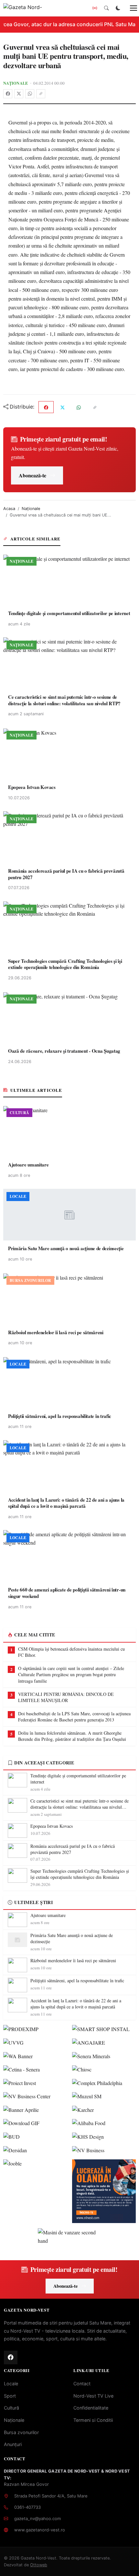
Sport (10, 2396)
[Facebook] (8, 94)
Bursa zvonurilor (21, 2432)
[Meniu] (130, 8)
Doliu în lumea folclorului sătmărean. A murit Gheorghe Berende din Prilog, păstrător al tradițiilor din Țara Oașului (72, 1736)
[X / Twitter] (19, 94)
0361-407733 (27, 2507)
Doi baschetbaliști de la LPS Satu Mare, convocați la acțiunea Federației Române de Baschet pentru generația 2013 (74, 1717)
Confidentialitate (91, 2408)
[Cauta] (106, 8)
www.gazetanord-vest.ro (40, 2530)
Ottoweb (39, 2565)
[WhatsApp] (30, 94)
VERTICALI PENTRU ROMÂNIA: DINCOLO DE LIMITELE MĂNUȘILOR (66, 1697)
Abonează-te (32, 475)
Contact (82, 2384)
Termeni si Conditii (93, 2420)
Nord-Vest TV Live (93, 2396)
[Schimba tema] (118, 8)
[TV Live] (95, 8)
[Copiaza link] (41, 94)
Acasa (9, 509)
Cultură (11, 2408)
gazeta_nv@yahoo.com (37, 2518)
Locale (11, 2384)
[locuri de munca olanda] (104, 2191)
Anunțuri (13, 2444)
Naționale (16, 83)
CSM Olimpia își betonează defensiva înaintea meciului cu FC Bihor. (71, 1652)
